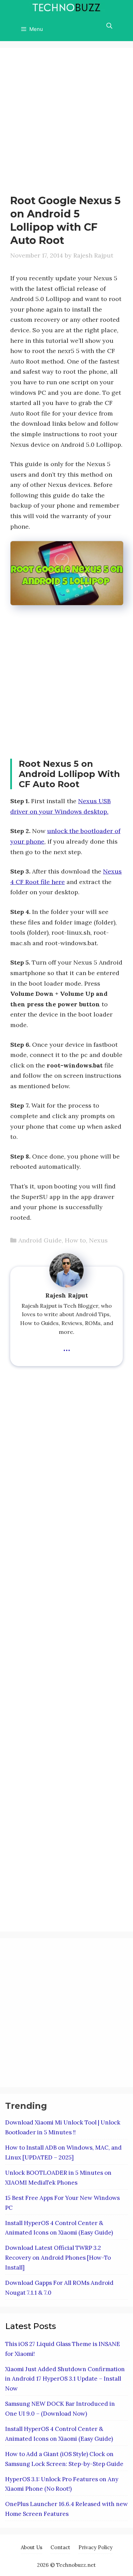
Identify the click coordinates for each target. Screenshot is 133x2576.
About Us (32, 2547)
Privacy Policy (95, 2547)
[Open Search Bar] (109, 26)
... (67, 1347)
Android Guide (40, 1240)
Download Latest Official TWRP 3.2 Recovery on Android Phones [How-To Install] (58, 2258)
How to (75, 1240)
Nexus (98, 1240)
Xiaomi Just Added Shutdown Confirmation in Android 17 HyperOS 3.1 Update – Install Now (65, 2379)
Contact (60, 2547)
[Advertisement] (66, 124)
